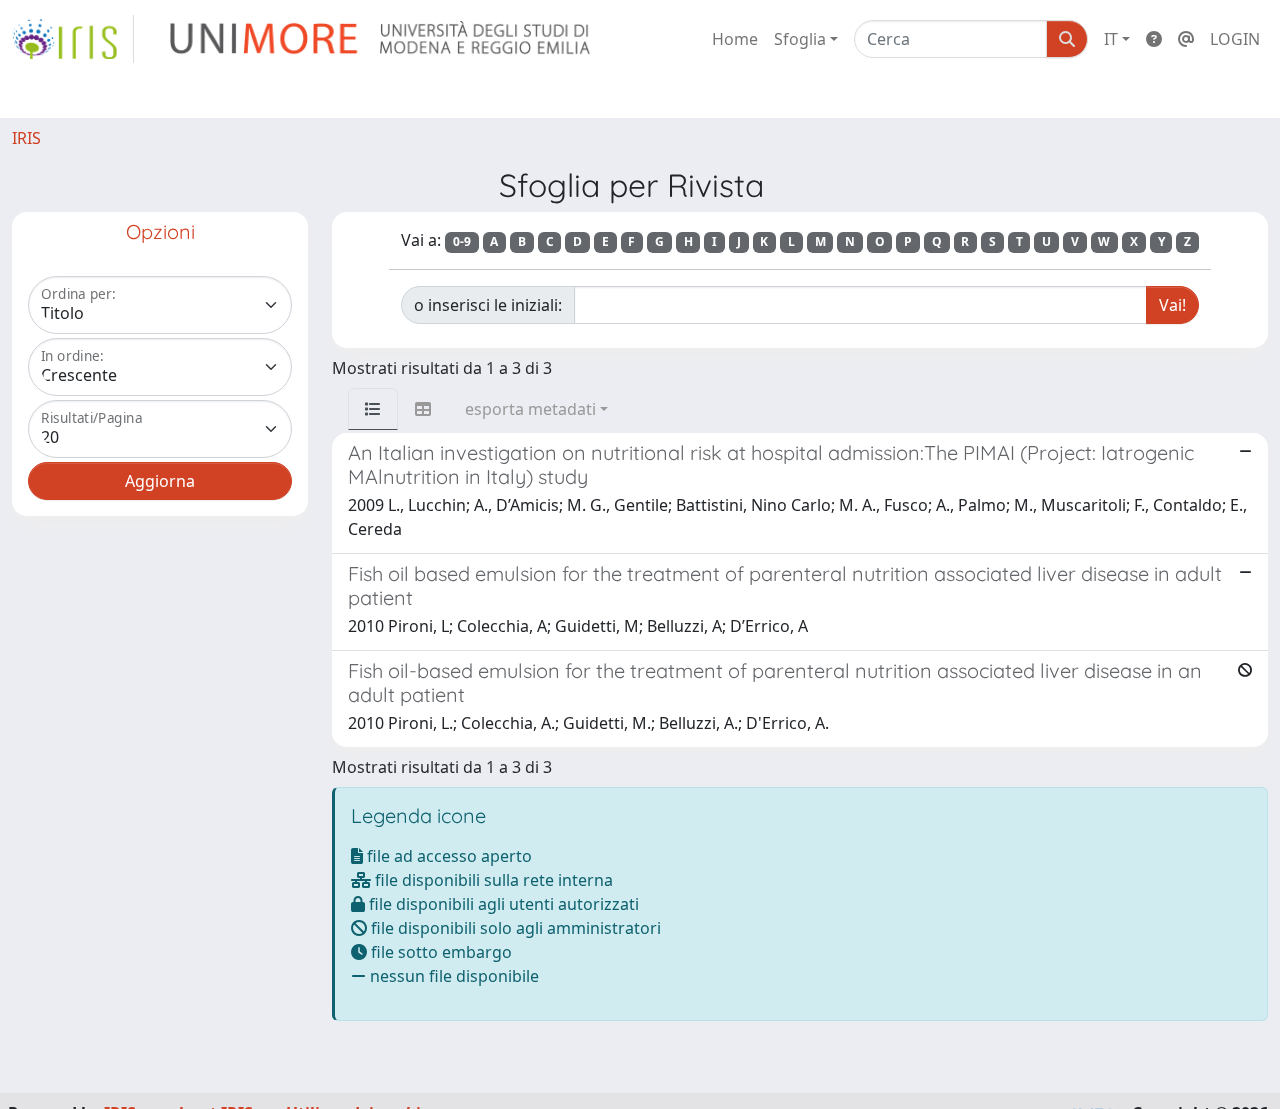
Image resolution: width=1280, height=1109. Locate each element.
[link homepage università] (381, 39)
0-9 (462, 241)
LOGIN (1235, 39)
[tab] (373, 409)
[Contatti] (1186, 39)
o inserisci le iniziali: (488, 305)
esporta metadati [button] (530, 409)
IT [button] (1111, 39)
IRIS (26, 138)
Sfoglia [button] (800, 39)
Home (735, 39)
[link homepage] (73, 39)
